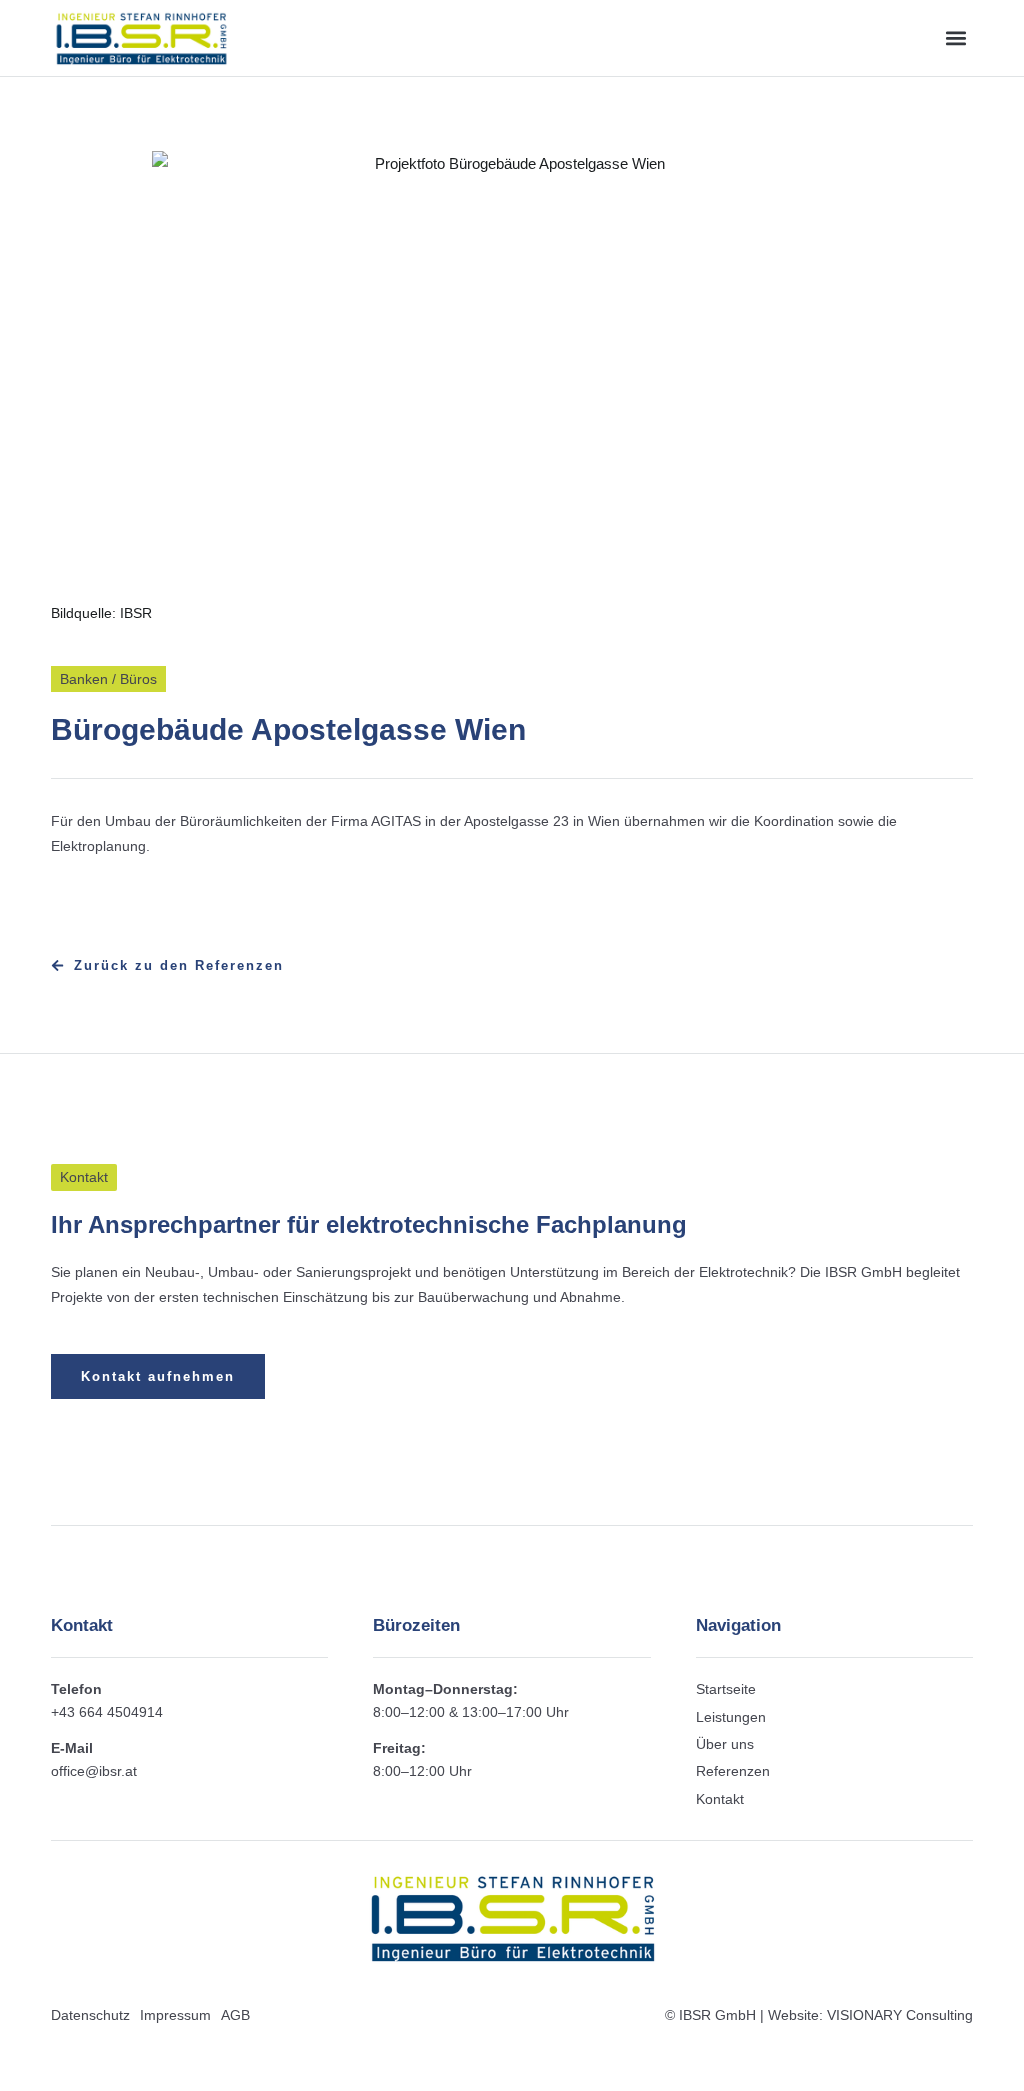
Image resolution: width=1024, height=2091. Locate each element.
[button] (956, 37)
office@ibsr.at (94, 1771)
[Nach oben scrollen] (1008, 2072)
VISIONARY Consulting (900, 2015)
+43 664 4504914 (107, 1712)
